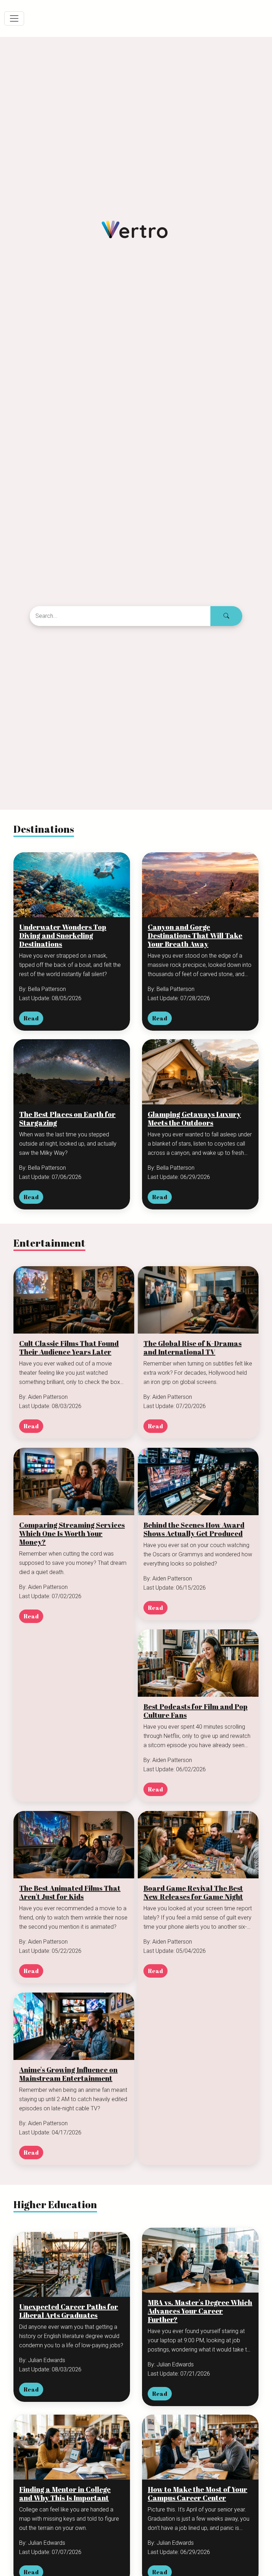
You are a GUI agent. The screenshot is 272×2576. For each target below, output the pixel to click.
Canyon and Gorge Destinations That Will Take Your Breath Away (195, 936)
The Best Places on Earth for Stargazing (67, 1119)
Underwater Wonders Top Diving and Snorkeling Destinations (63, 936)
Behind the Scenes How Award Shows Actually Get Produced (194, 1529)
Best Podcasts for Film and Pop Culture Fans (195, 1711)
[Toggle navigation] (14, 18)
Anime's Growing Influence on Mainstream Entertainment (68, 2074)
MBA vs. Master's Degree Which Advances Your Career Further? (200, 2311)
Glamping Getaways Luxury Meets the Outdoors (194, 1119)
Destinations (44, 829)
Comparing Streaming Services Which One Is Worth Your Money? (72, 1534)
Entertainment (49, 1243)
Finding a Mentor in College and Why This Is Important (65, 2494)
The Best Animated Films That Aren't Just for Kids (70, 1893)
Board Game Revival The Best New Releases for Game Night (193, 1893)
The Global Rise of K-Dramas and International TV (192, 1348)
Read (31, 1018)
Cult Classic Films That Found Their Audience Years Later (69, 1348)
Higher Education (55, 2204)
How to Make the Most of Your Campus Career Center (197, 2494)
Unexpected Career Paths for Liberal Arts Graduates (69, 2311)
